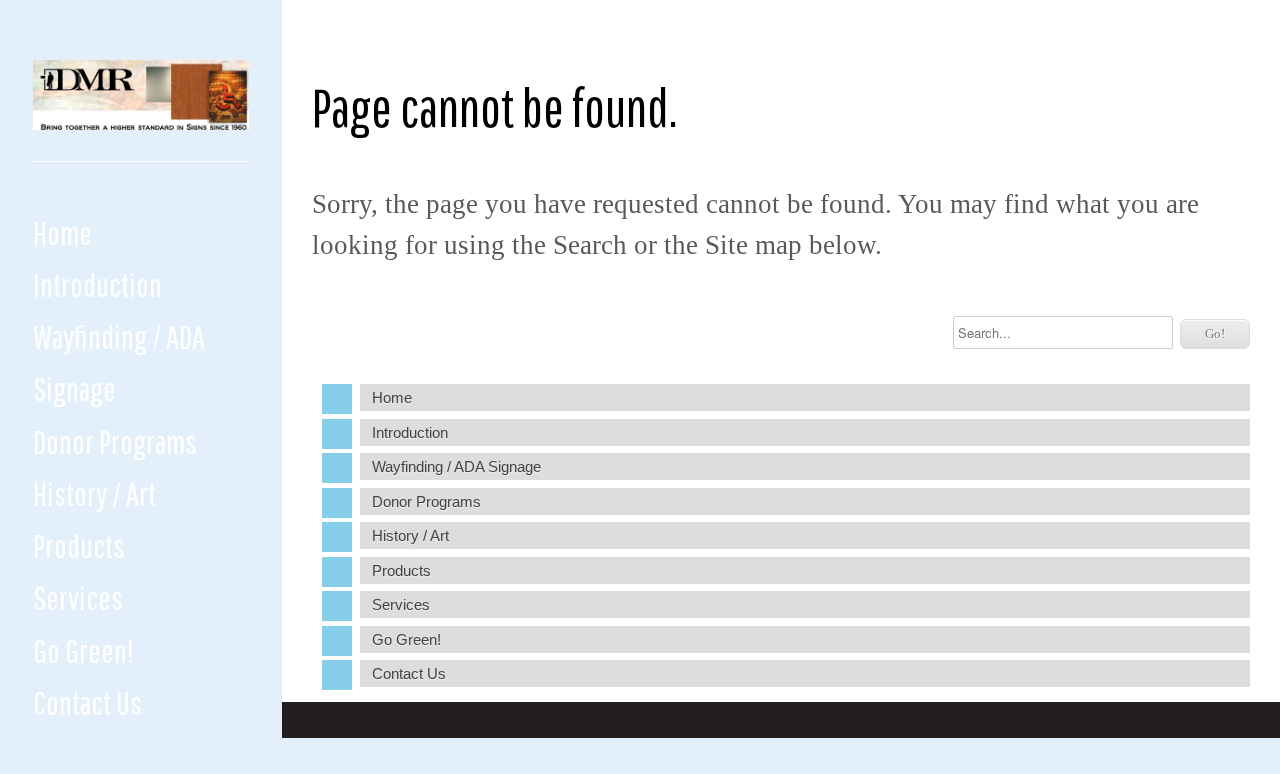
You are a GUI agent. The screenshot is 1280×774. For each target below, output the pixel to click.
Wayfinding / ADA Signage (119, 362)
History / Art (94, 493)
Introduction (97, 284)
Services (78, 597)
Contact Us (87, 702)
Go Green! (83, 650)
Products (79, 545)
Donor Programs (115, 441)
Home (62, 232)
